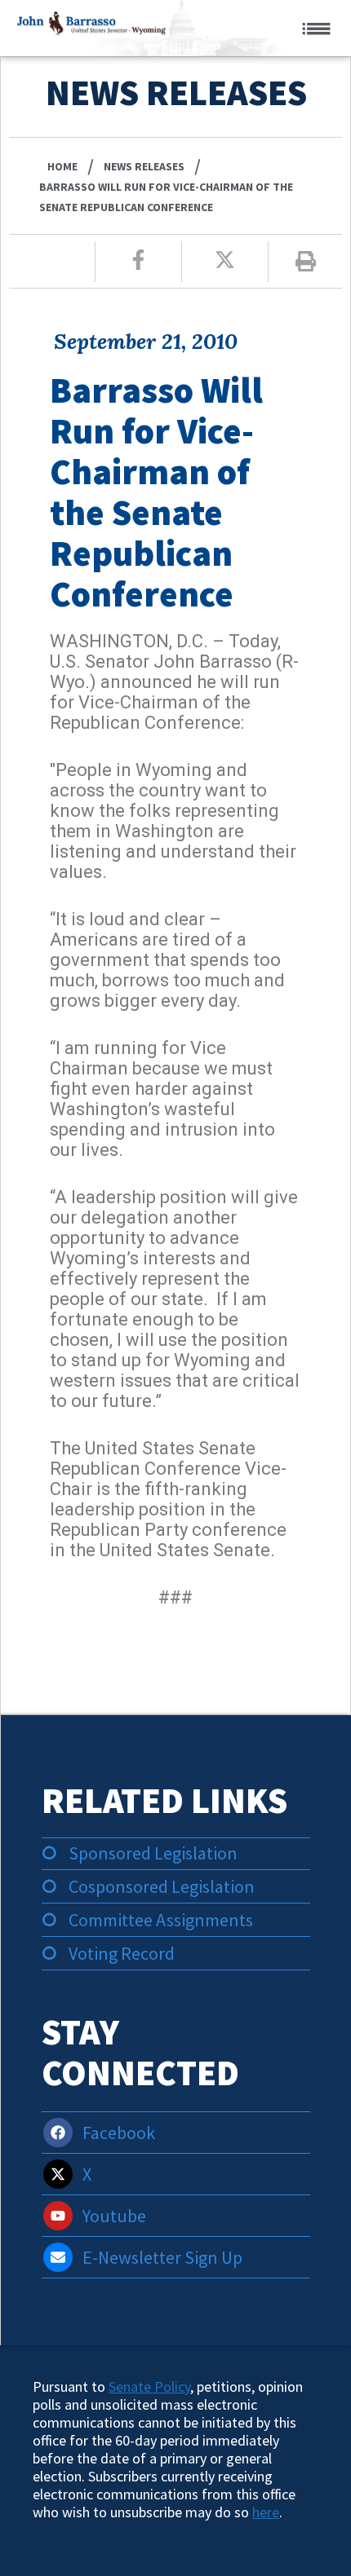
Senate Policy (149, 2386)
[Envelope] (58, 2257)
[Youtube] (58, 2216)
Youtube (114, 2216)
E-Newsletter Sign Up (162, 2257)
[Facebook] (58, 2133)
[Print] (306, 261)
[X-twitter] (58, 2174)
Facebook (119, 2133)
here (266, 2512)
